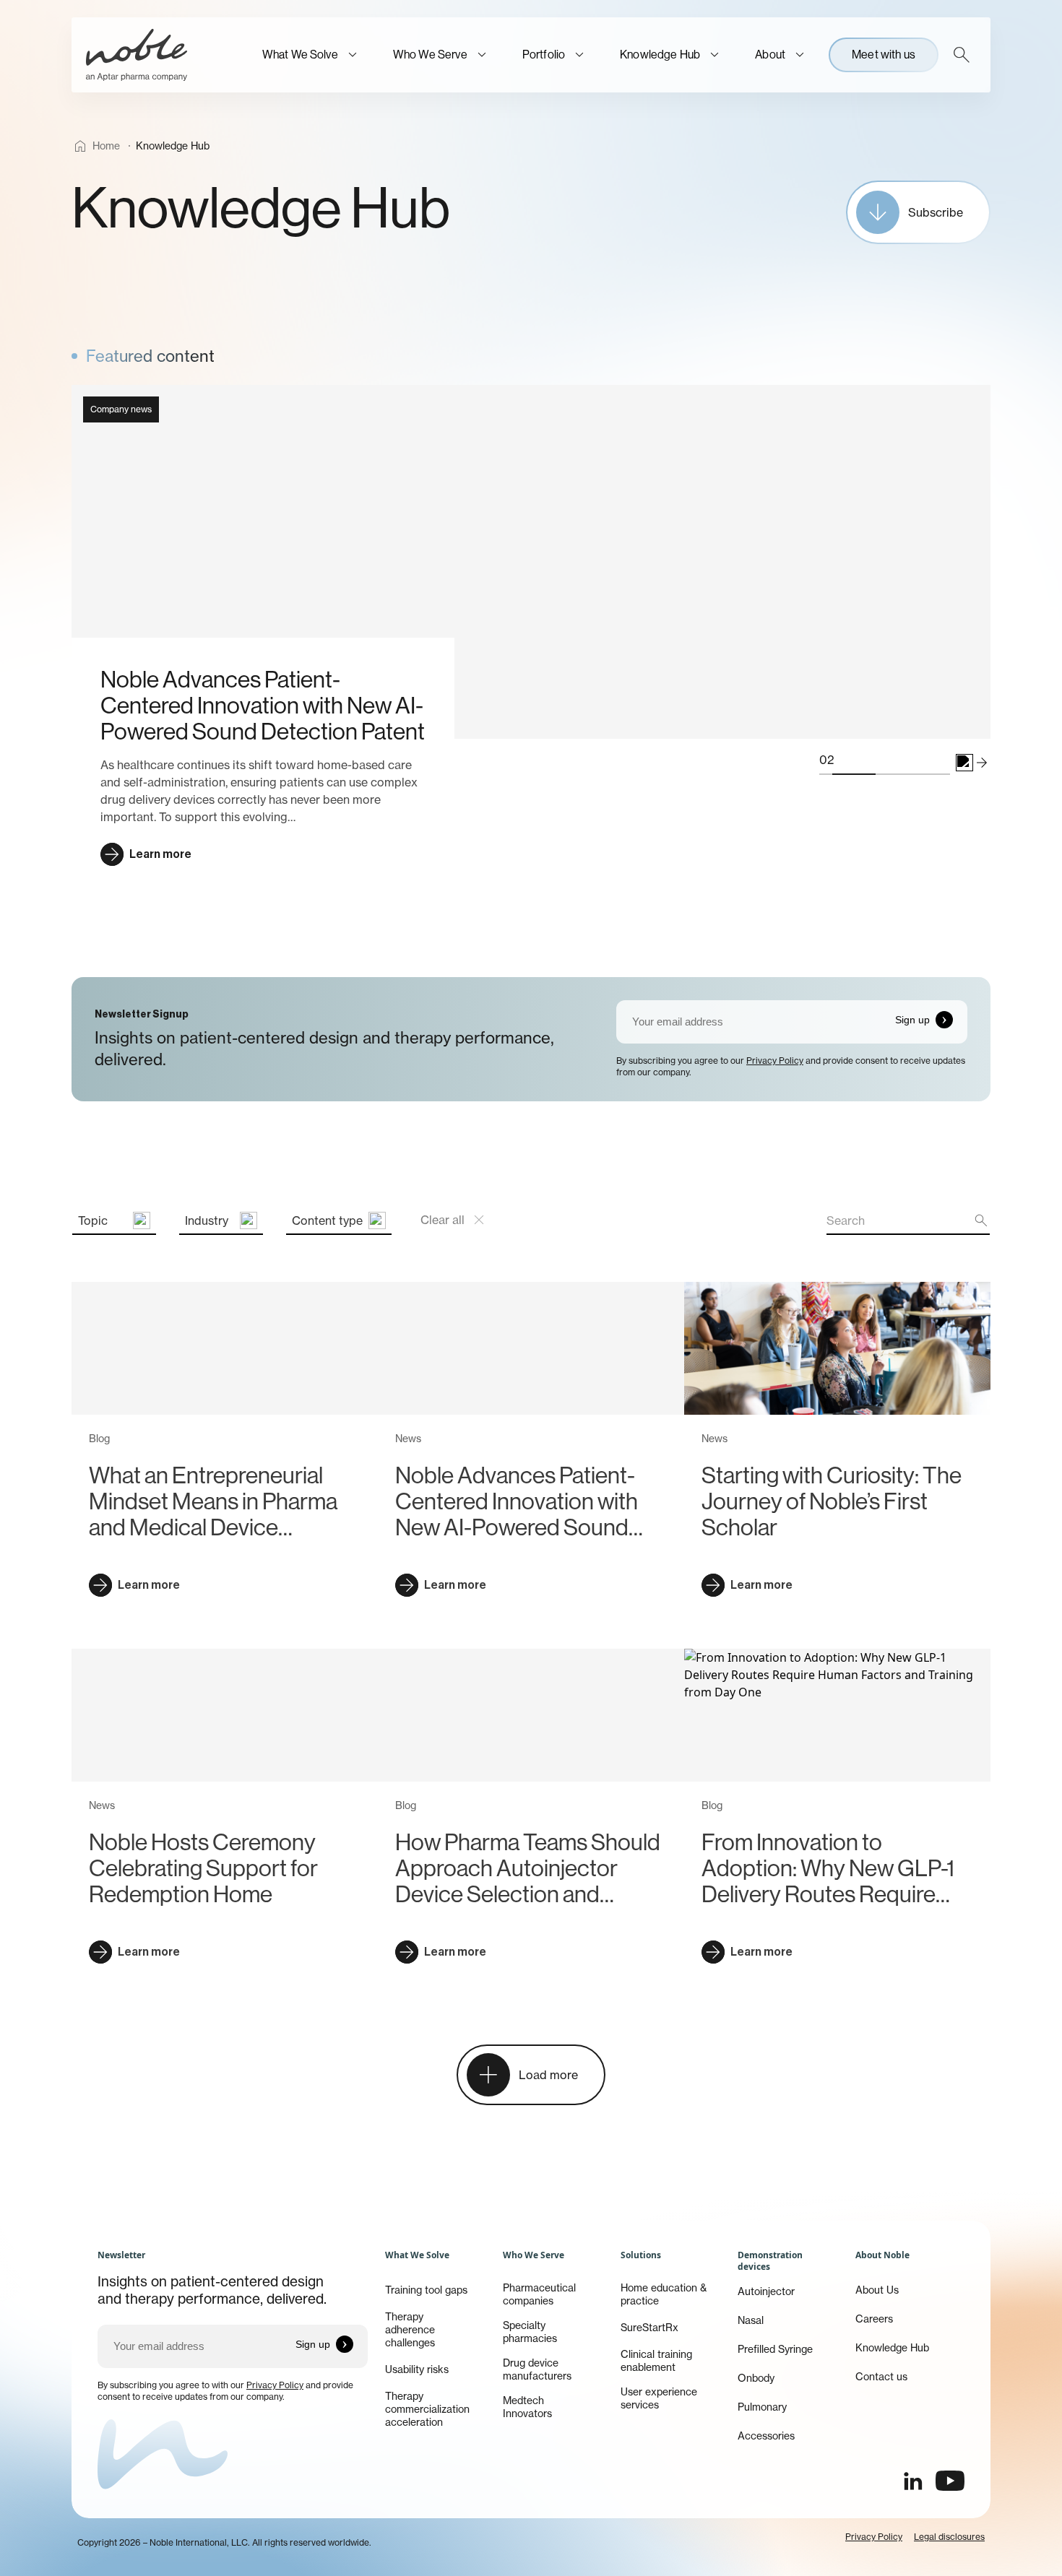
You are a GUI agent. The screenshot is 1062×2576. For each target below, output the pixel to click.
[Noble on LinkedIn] (912, 2481)
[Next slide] (982, 763)
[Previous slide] (964, 763)
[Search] (962, 55)
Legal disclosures (949, 2537)
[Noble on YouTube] (950, 2481)
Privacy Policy (775, 1061)
